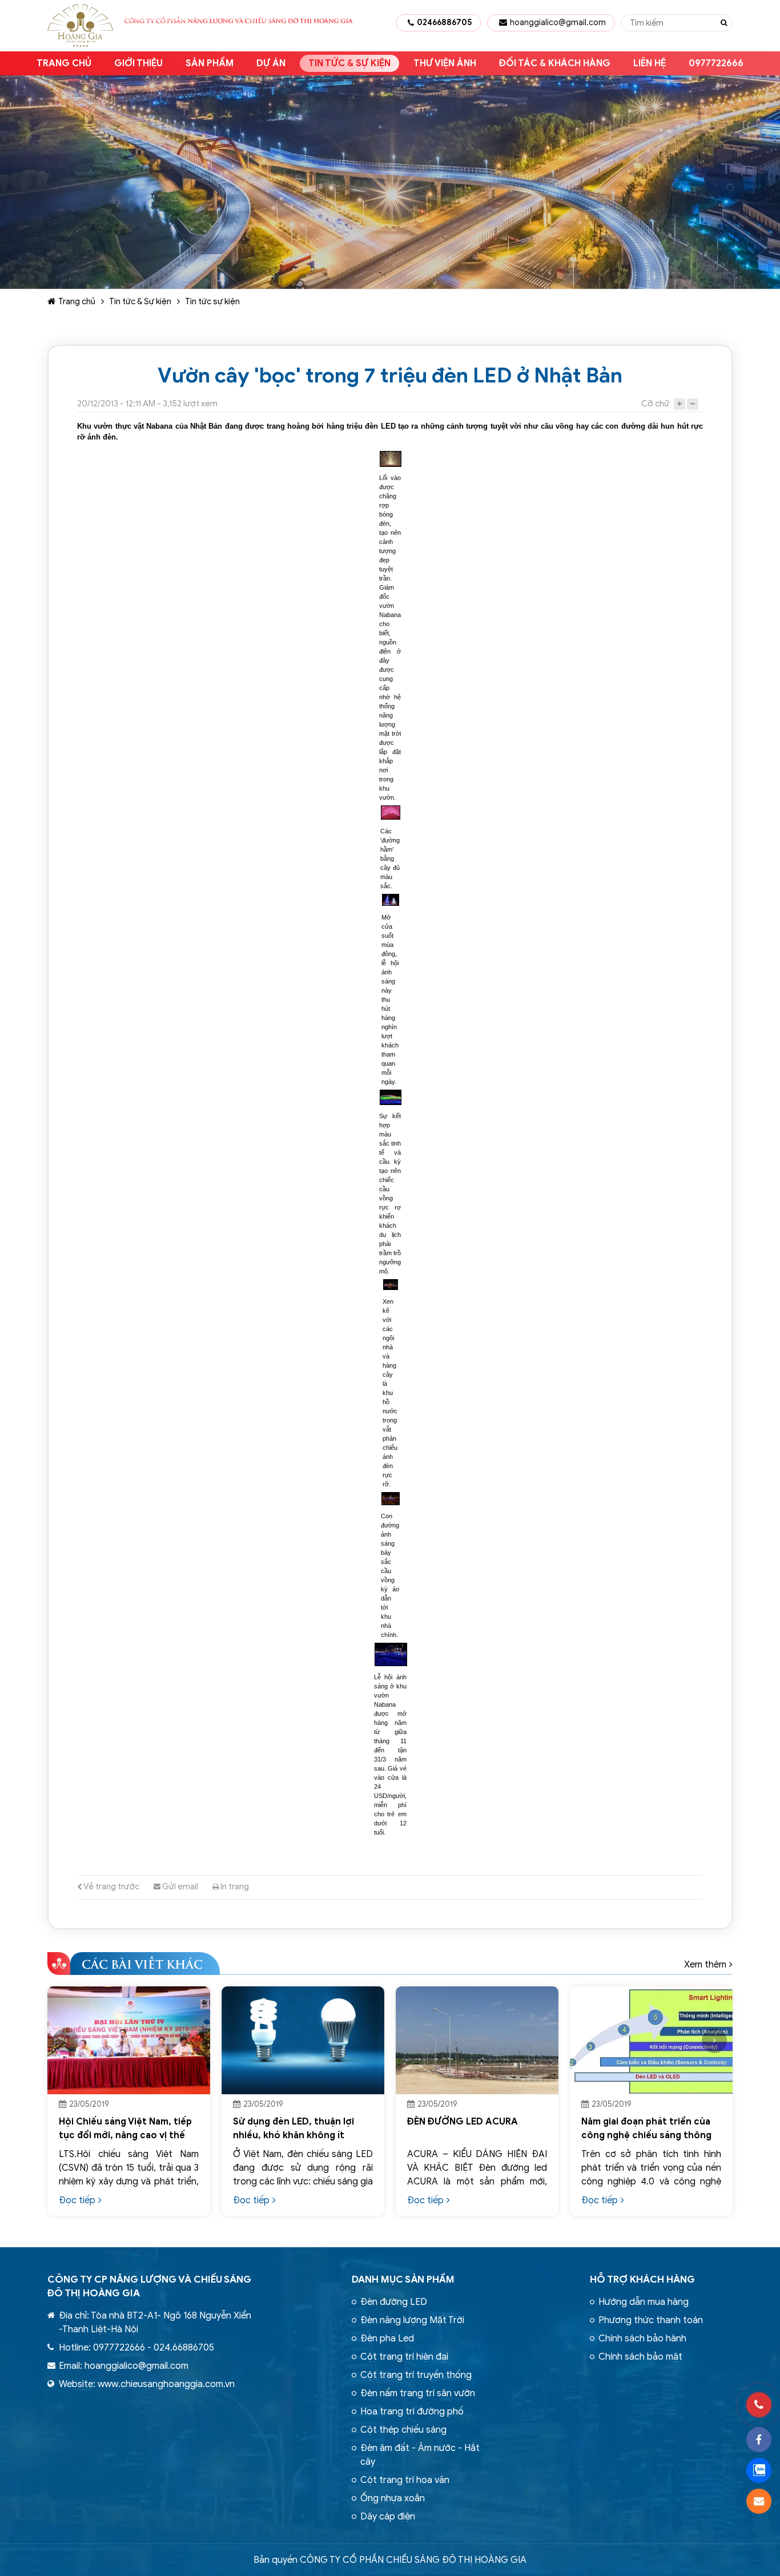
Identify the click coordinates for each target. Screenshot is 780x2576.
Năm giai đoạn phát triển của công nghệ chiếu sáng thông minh (643, 2135)
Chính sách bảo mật (640, 2357)
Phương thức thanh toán (651, 2320)
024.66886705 (184, 2348)
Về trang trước (111, 1886)
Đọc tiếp (74, 2200)
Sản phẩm (210, 63)
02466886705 (445, 23)
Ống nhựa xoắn (393, 2498)
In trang (234, 1886)
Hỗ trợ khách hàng (642, 2279)
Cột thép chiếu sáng (403, 2430)
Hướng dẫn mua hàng (644, 2302)
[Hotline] (759, 2405)
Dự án (271, 63)
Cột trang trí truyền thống (416, 2375)
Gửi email (179, 1886)
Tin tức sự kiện (212, 301)
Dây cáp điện (388, 2517)
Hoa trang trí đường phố (412, 2412)
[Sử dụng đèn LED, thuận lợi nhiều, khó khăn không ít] (299, 2041)
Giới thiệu (138, 63)
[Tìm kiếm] (724, 23)
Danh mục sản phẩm (403, 2279)
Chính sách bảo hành (642, 2339)
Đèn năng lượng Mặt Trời (412, 2320)
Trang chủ (64, 63)
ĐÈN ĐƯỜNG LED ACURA (459, 2122)
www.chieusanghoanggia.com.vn (166, 2384)
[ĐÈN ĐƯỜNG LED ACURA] (474, 2041)
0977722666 (716, 63)
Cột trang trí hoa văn (405, 2480)
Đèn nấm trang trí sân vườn (418, 2393)
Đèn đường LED (394, 2302)
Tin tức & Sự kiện (349, 63)
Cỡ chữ (655, 404)
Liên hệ (650, 63)
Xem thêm (705, 1965)
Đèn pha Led (387, 2339)
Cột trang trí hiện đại (404, 2357)
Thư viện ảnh (445, 63)
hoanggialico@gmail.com (558, 23)
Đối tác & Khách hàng (555, 63)
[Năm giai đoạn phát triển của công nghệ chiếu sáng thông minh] (648, 2041)
